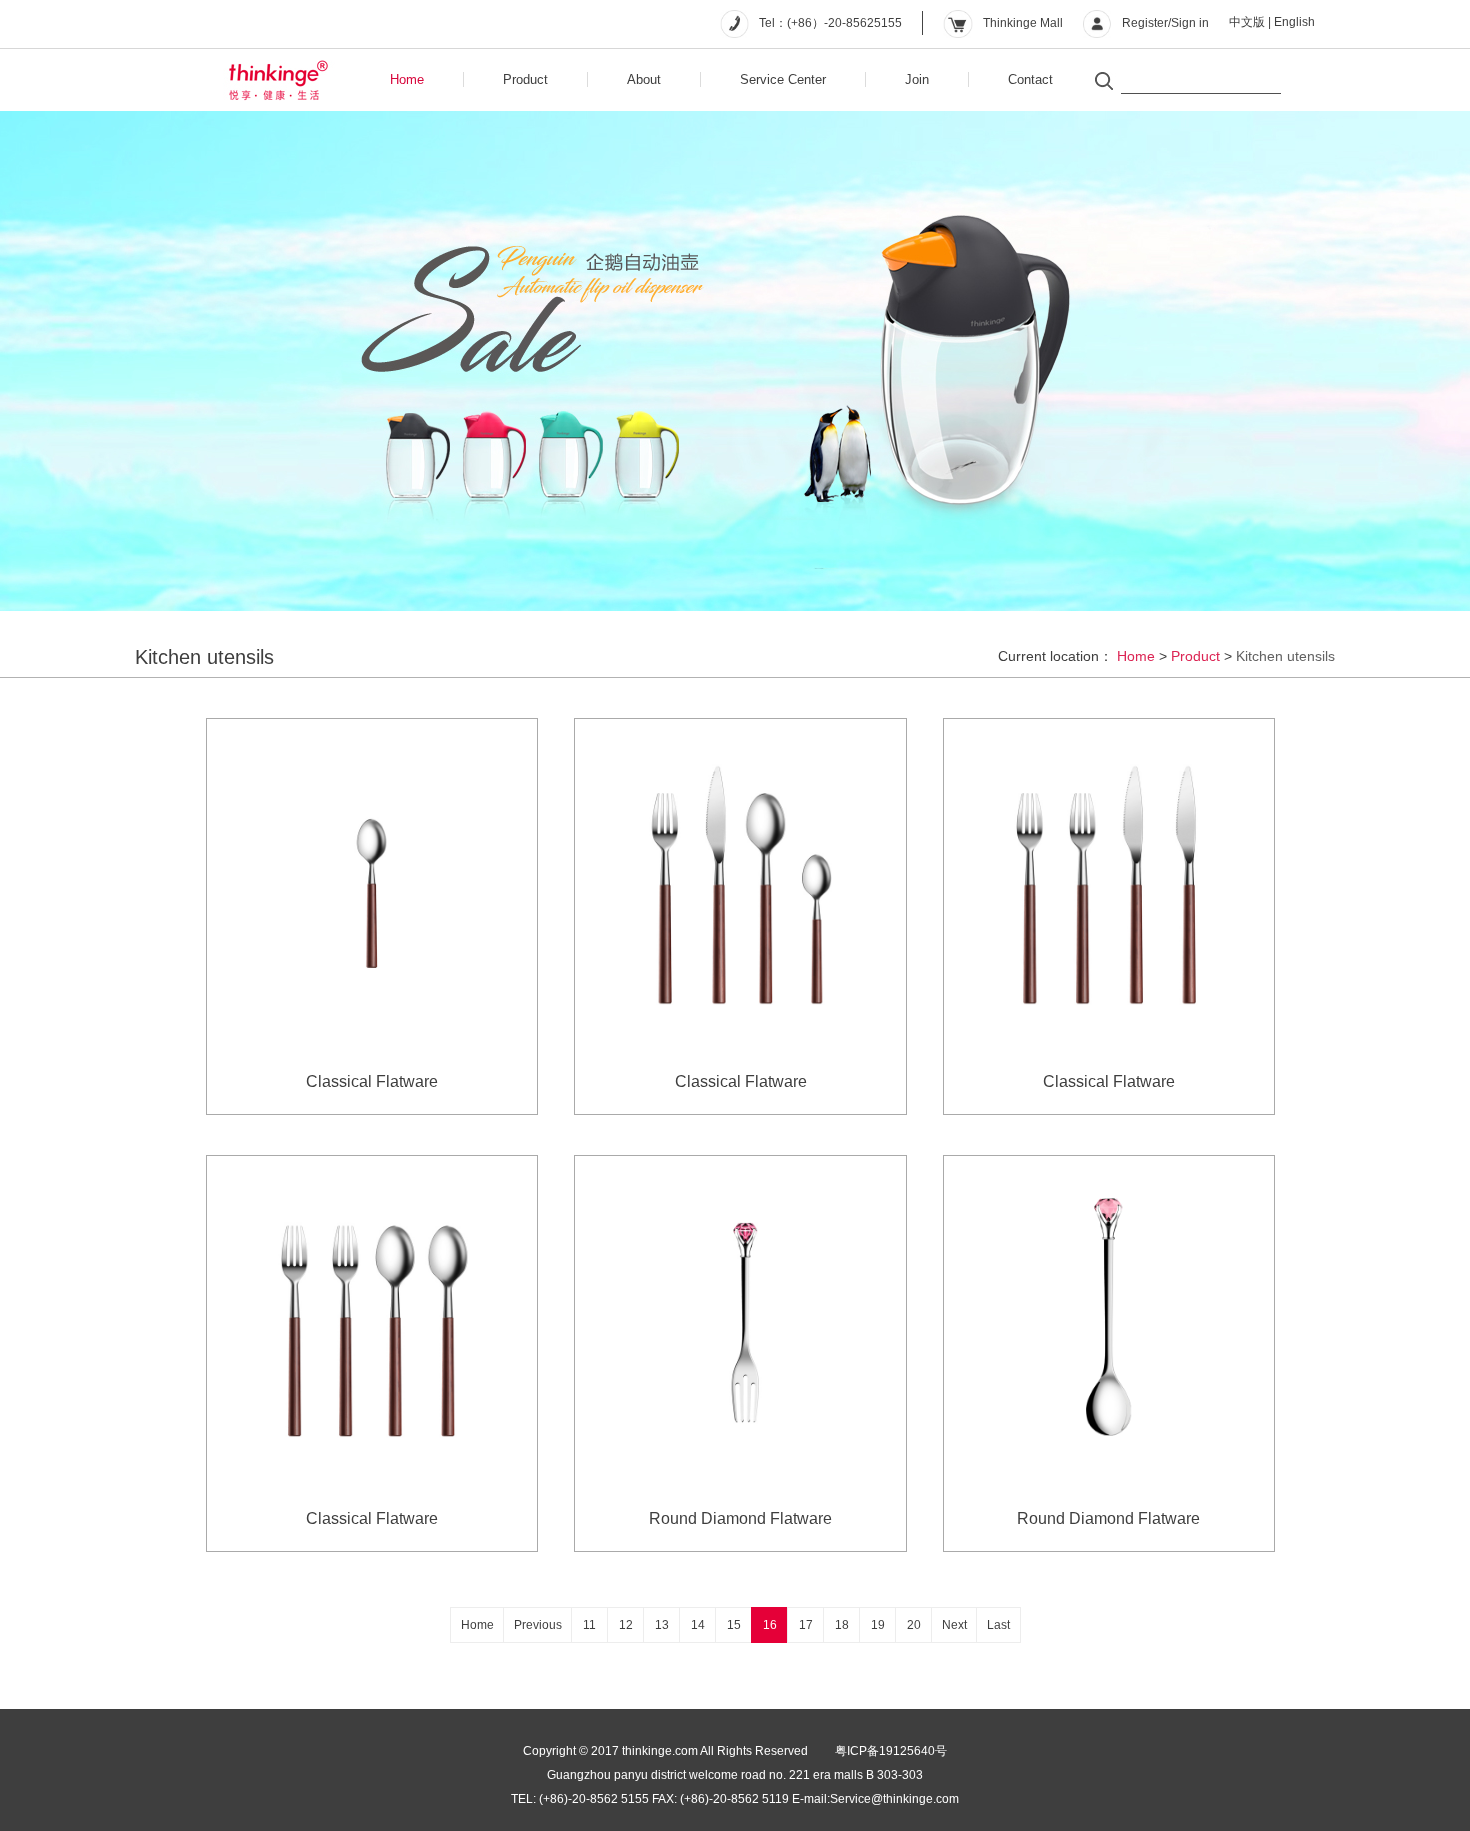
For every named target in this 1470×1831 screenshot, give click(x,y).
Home (407, 79)
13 (662, 1625)
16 (770, 1625)
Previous (538, 1625)
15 (734, 1625)
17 (806, 1625)
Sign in (1190, 23)
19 (878, 1625)
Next (954, 1625)
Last (998, 1625)
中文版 (1247, 22)
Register (1145, 23)
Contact (1030, 79)
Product (525, 79)
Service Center (783, 79)
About (644, 79)
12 (626, 1625)
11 (589, 1625)
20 (914, 1625)
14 (698, 1625)
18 (842, 1625)
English (1294, 22)
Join (917, 79)
